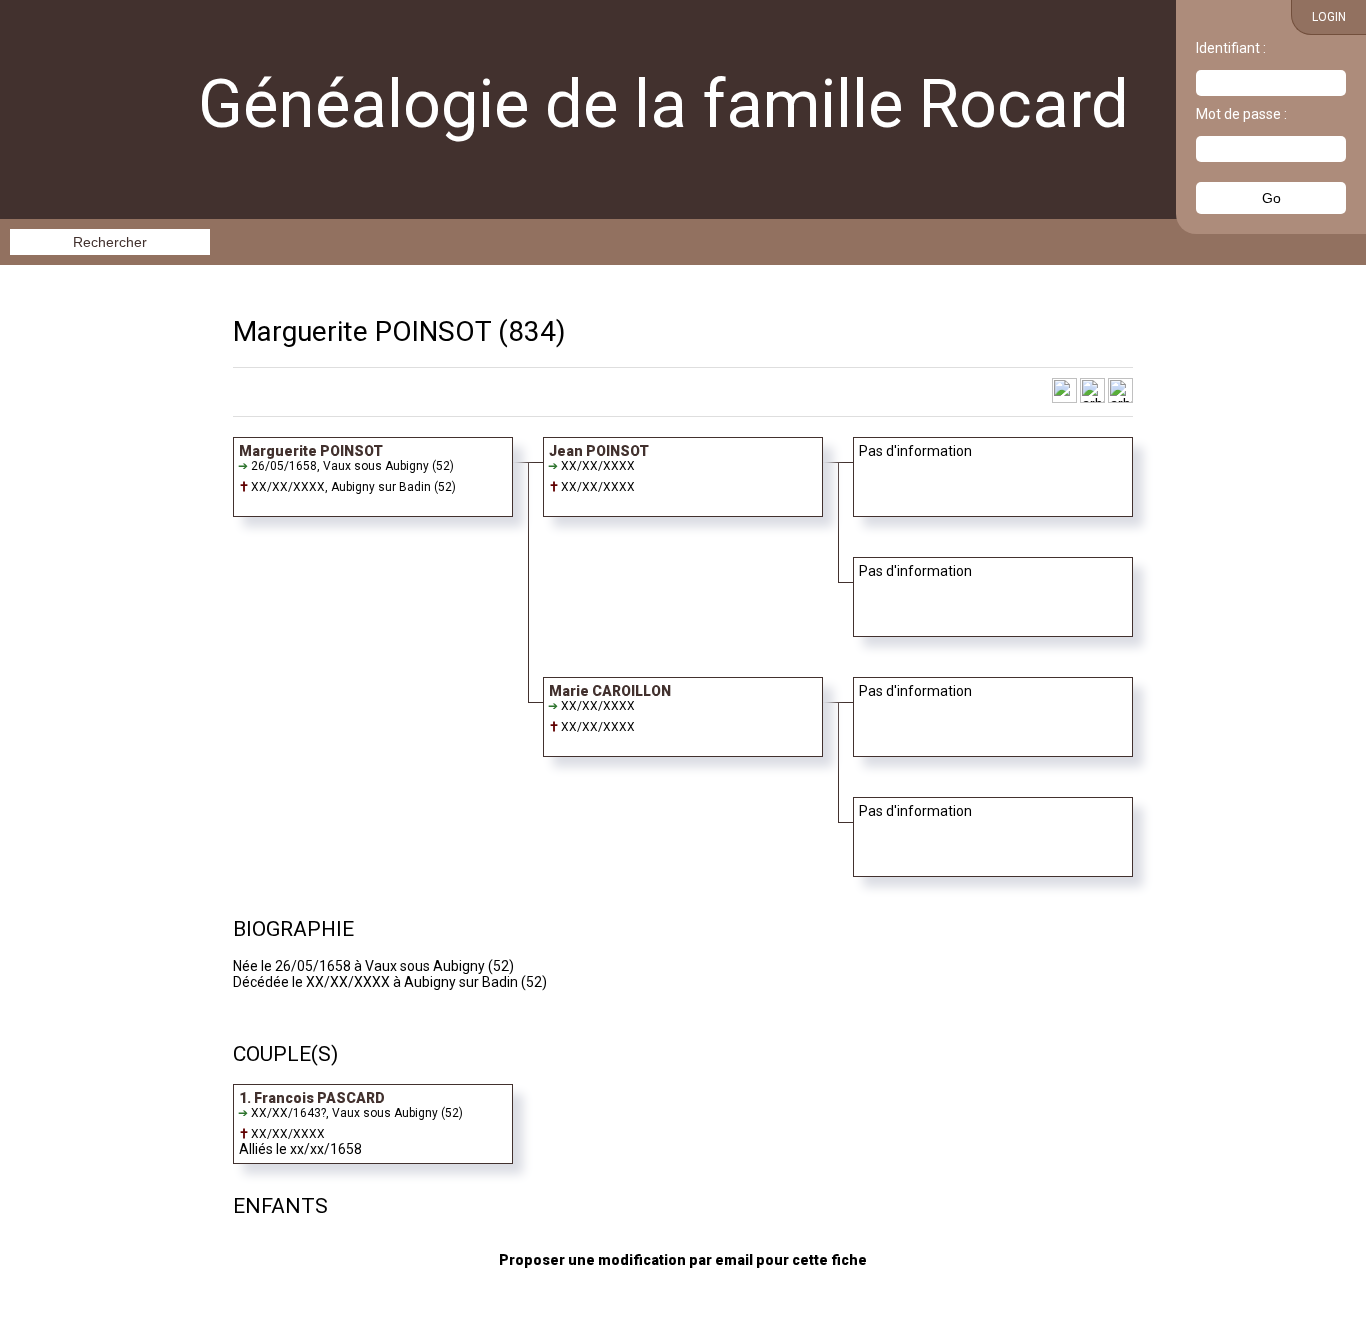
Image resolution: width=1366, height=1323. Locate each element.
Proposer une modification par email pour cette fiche (683, 1260)
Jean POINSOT (599, 451)
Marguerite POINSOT (311, 451)
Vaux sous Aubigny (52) (388, 466)
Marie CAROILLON (610, 691)
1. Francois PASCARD (312, 1098)
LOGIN (1329, 17)
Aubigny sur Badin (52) (393, 487)
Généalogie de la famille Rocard (663, 104)
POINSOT (433, 331)
